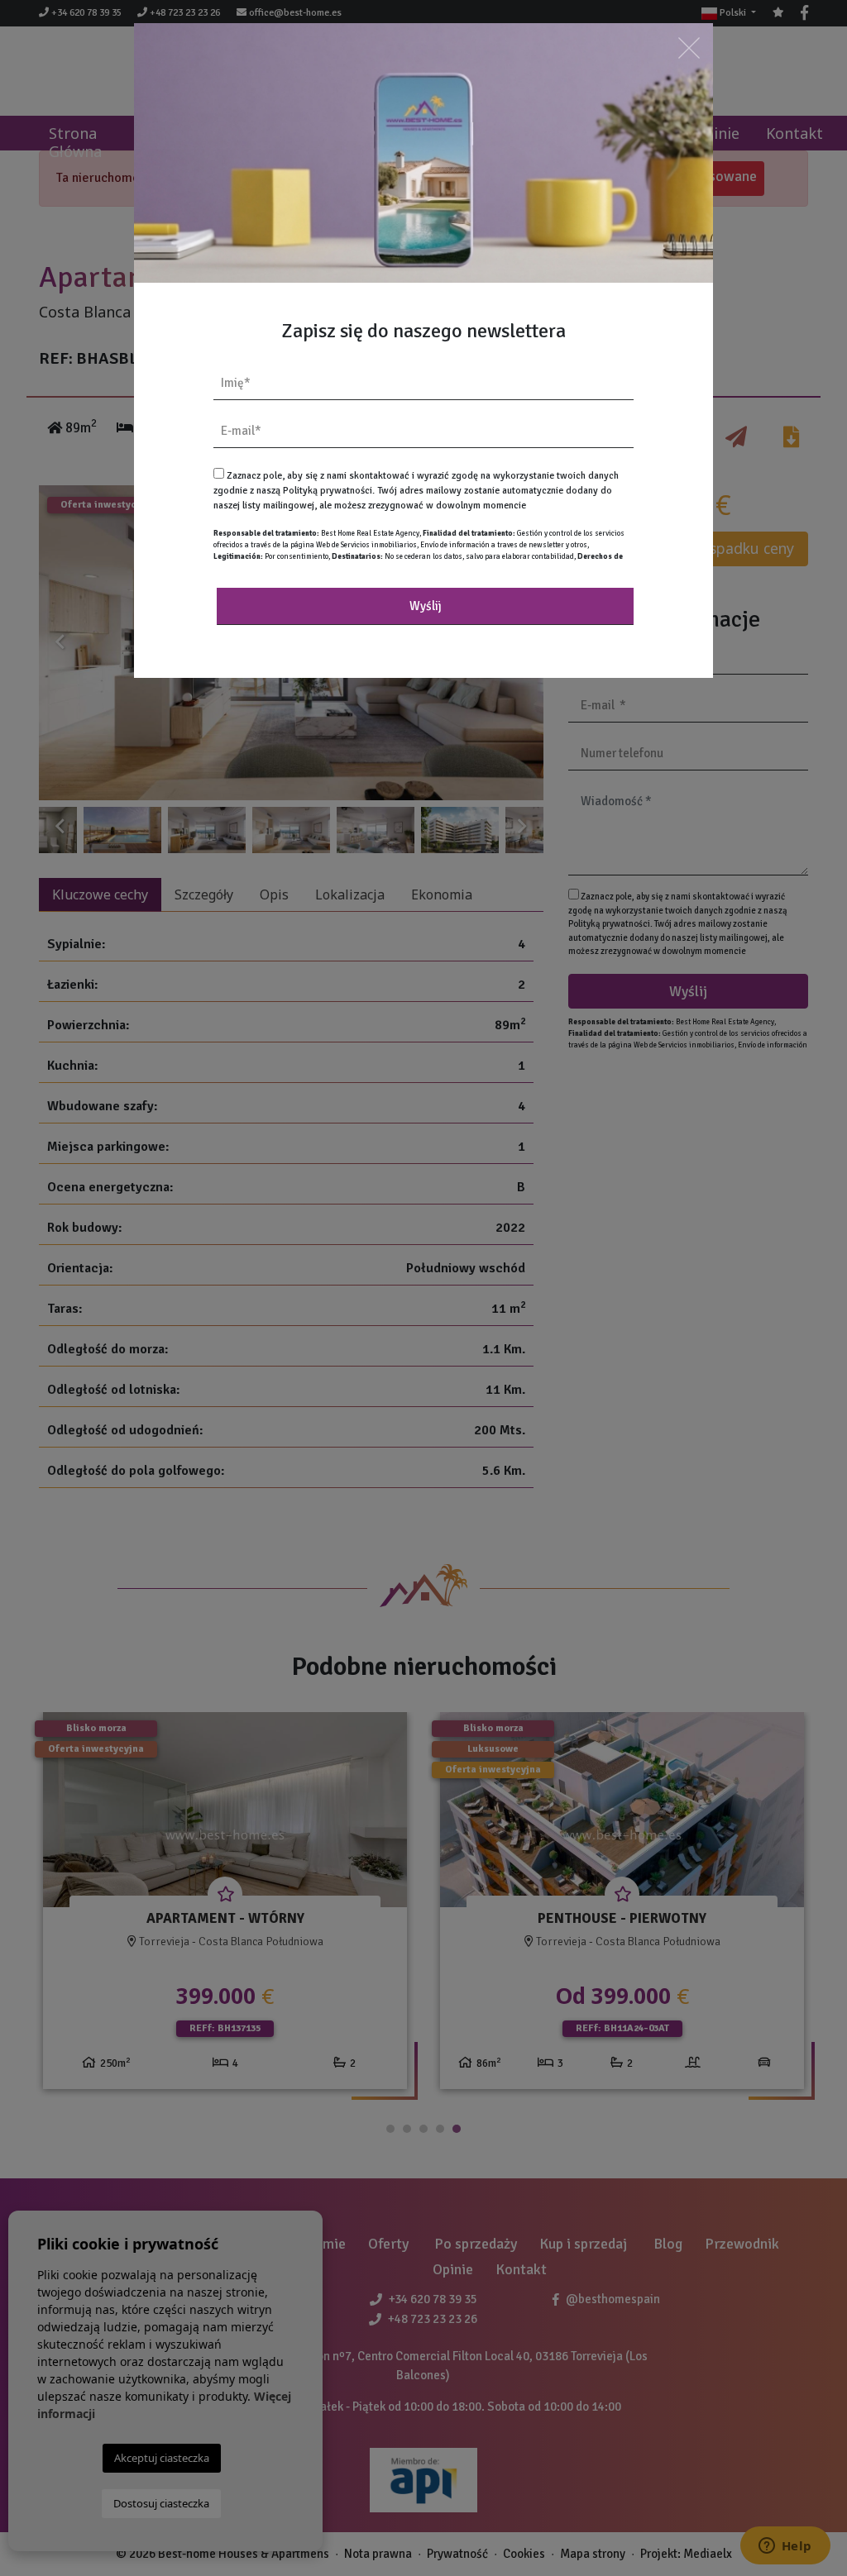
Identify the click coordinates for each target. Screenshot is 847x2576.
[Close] (689, 48)
